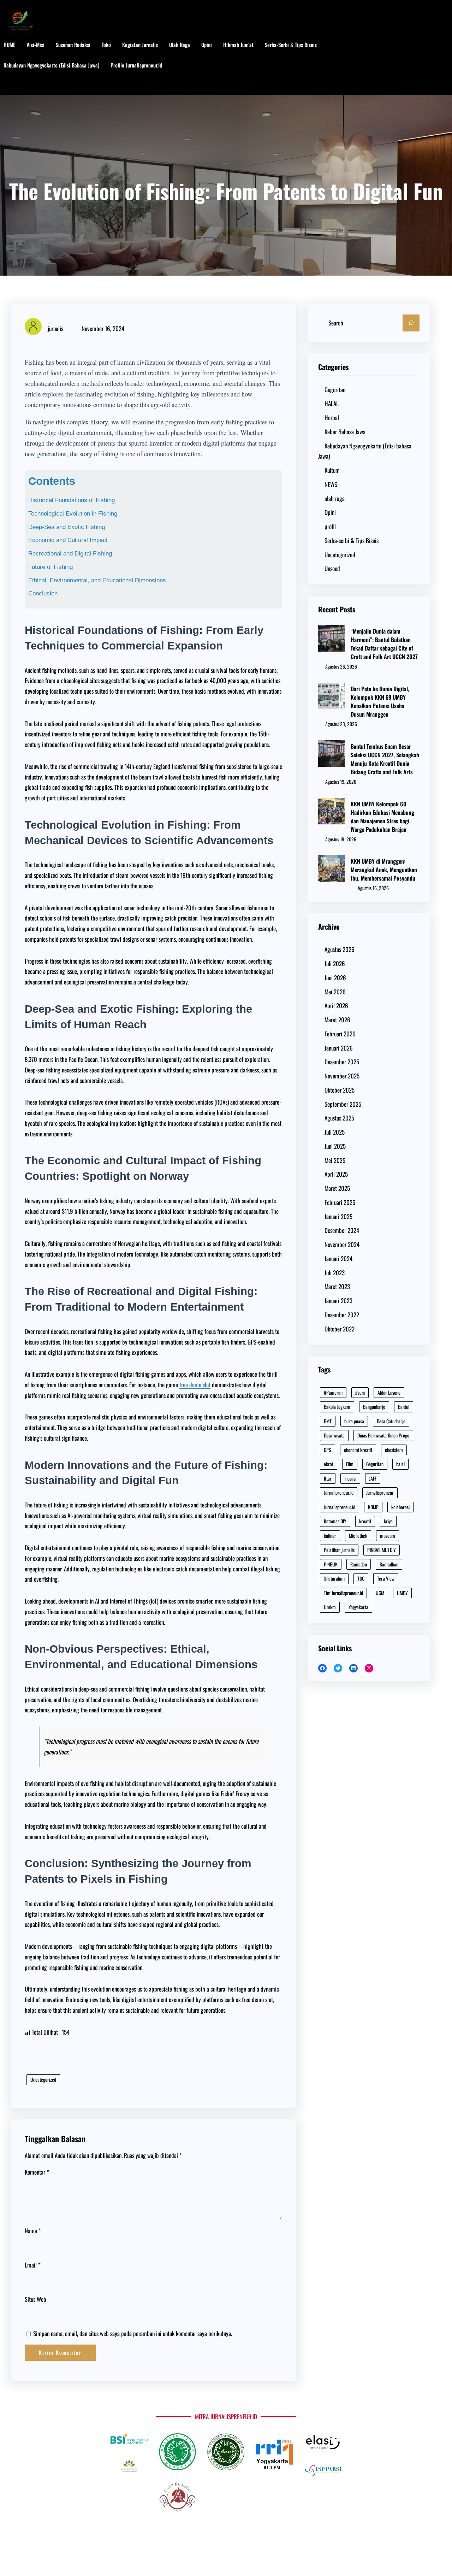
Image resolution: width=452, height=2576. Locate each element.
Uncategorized (43, 2079)
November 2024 (342, 1244)
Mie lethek (358, 1536)
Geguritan (335, 390)
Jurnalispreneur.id (340, 1507)
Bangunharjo (374, 1407)
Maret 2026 (337, 1020)
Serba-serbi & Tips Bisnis (352, 540)
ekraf (329, 1464)
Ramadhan (389, 1564)
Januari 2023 (338, 1301)
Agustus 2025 (339, 1118)
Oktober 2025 (340, 1090)
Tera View (386, 1578)
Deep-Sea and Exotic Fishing (67, 527)
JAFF (373, 1478)
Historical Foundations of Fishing (72, 500)
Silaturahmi (334, 1578)
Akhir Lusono (389, 1392)
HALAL (332, 403)
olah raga (335, 498)
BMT (328, 1421)
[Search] (411, 323)
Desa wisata (334, 1435)
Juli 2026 (335, 963)
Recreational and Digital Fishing (70, 554)
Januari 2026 (339, 1048)
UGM (380, 1593)
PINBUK (331, 1564)
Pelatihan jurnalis (339, 1550)
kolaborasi (400, 1507)
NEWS (331, 484)
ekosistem (394, 1450)
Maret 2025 (337, 1188)
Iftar (328, 1478)
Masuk (17, 86)
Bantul (404, 1407)
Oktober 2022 (340, 1329)
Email (33, 2265)
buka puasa (354, 1421)
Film (350, 1464)
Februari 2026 (340, 1034)
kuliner (330, 1536)
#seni (360, 1392)
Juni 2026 (335, 978)
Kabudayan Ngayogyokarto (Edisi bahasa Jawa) (365, 451)
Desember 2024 (342, 1230)
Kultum (332, 470)
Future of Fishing (50, 567)
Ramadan (359, 1564)
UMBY (402, 1593)
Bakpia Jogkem (337, 1407)
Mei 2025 (335, 1160)
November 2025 (342, 1076)
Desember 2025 (342, 1062)
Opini (330, 512)
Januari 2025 (338, 1216)
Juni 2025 (335, 1146)
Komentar (37, 2172)
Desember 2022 (342, 1315)
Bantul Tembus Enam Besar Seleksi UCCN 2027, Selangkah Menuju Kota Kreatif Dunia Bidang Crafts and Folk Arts (385, 759)
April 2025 (336, 1174)
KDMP (373, 1507)
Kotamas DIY (335, 1521)
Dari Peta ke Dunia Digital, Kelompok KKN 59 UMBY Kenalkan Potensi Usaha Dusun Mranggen (380, 701)
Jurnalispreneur (380, 1492)
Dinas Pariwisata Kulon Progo (383, 1435)
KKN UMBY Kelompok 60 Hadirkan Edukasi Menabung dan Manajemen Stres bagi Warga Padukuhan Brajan (382, 817)
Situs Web (35, 2299)
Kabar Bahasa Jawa (345, 432)
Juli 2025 (335, 1132)
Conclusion (43, 593)
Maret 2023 (337, 1286)
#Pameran (333, 1392)
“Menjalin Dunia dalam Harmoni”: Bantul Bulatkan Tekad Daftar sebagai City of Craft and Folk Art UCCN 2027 (384, 644)
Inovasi (350, 1478)
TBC (361, 1578)
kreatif (365, 1521)
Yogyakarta (358, 1607)
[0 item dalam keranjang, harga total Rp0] (441, 66)
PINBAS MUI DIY (382, 1550)
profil (330, 526)
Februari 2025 (340, 1202)
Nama (33, 2231)
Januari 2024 (338, 1258)
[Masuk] (419, 66)
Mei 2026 (335, 992)
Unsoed (332, 568)
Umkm (330, 1607)
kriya (388, 1521)
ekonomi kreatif (358, 1450)
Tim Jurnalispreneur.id (343, 1593)
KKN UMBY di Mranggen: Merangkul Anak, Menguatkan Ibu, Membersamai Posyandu (384, 870)
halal (400, 1464)
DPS (328, 1450)
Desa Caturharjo (391, 1421)
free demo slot (195, 1385)
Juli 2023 (335, 1273)
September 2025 (343, 1104)
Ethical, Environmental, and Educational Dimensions (97, 580)
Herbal (332, 417)
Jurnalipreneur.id (339, 1492)
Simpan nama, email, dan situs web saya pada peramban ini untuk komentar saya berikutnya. (133, 2333)
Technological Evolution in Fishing (73, 514)
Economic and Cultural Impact (68, 540)
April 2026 (336, 1005)
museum (388, 1536)
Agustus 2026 (340, 949)
